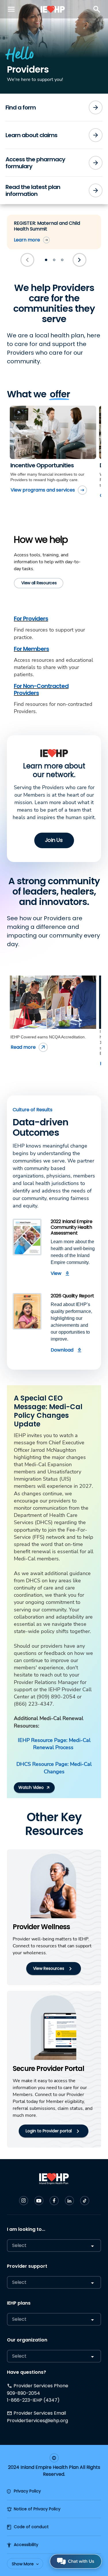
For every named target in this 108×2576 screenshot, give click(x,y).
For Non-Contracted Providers (41, 689)
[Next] (80, 260)
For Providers (31, 619)
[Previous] (28, 260)
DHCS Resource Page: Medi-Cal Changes (54, 1768)
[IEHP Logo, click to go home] (53, 9)
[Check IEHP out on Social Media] (24, 2201)
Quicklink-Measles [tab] (54, 260)
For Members (31, 649)
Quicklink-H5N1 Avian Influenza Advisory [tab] (46, 260)
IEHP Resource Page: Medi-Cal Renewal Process (54, 1744)
